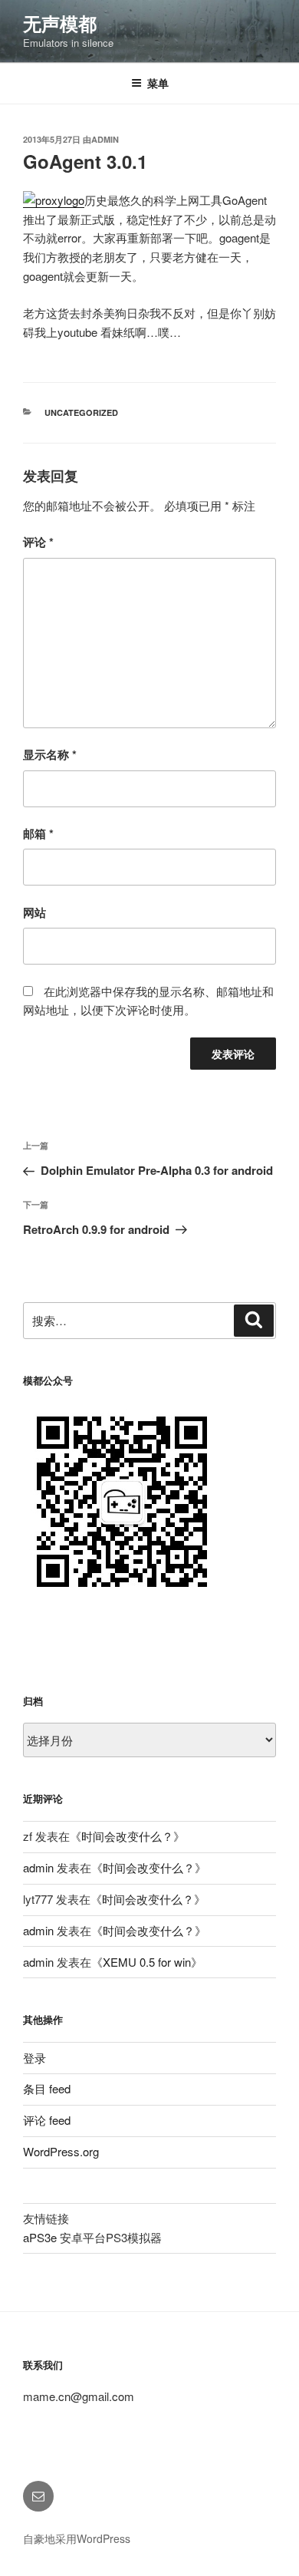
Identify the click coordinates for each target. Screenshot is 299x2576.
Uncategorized (81, 412)
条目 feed (47, 2088)
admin (105, 139)
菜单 (158, 83)
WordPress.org (61, 2151)
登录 (34, 2058)
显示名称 (50, 754)
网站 (34, 912)
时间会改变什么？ (127, 1836)
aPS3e (40, 2237)
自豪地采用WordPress (77, 2538)
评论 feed (47, 2120)
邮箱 (38, 833)
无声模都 (60, 23)
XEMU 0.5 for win (147, 1962)
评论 (38, 542)
